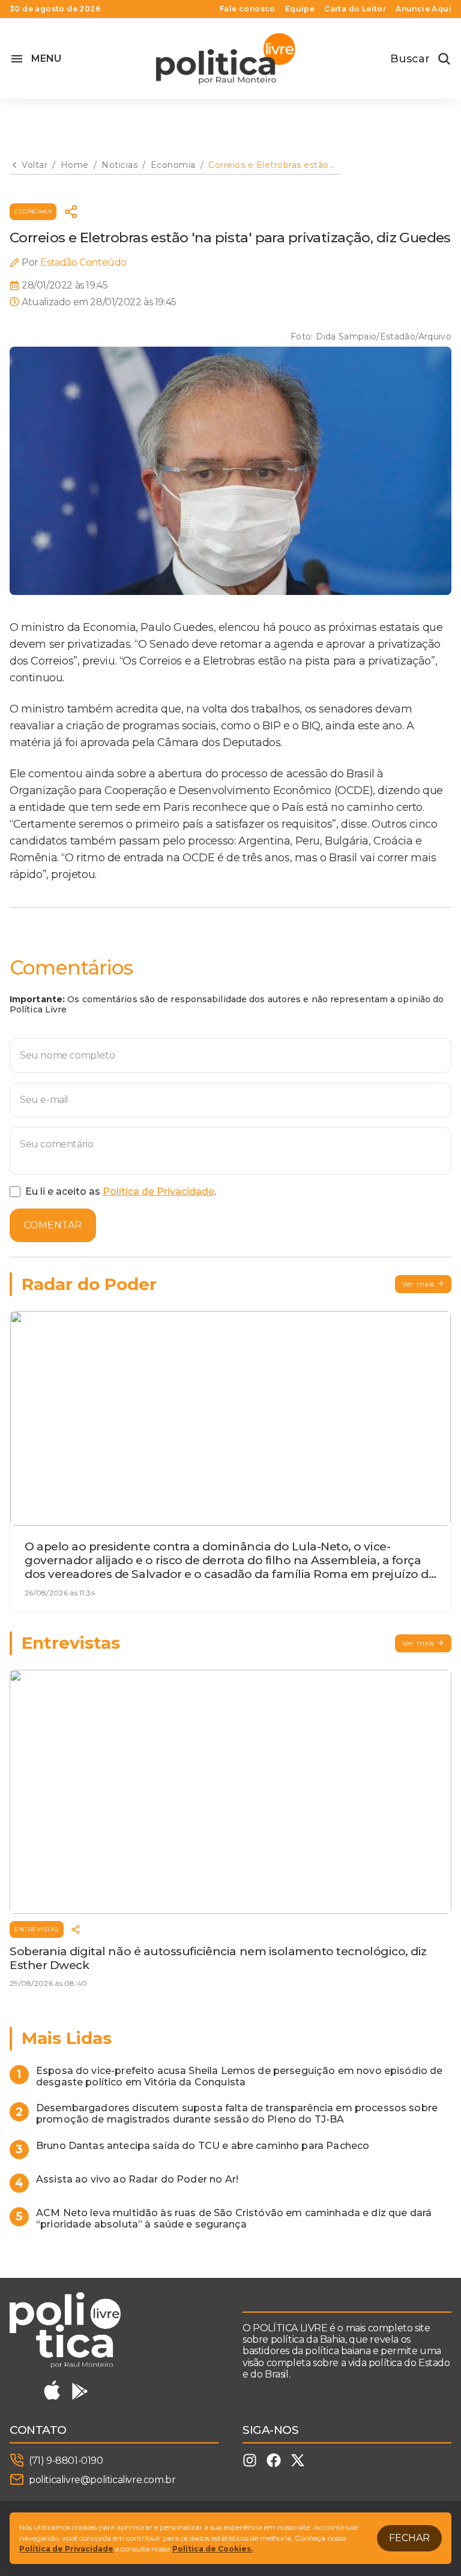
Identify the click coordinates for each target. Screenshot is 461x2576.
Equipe (300, 9)
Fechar (409, 2538)
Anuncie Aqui (423, 9)
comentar (53, 1225)
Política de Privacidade (158, 1191)
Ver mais (418, 1284)
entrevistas (37, 1929)
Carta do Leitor (355, 9)
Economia (33, 211)
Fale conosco (248, 9)
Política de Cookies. (212, 2549)
